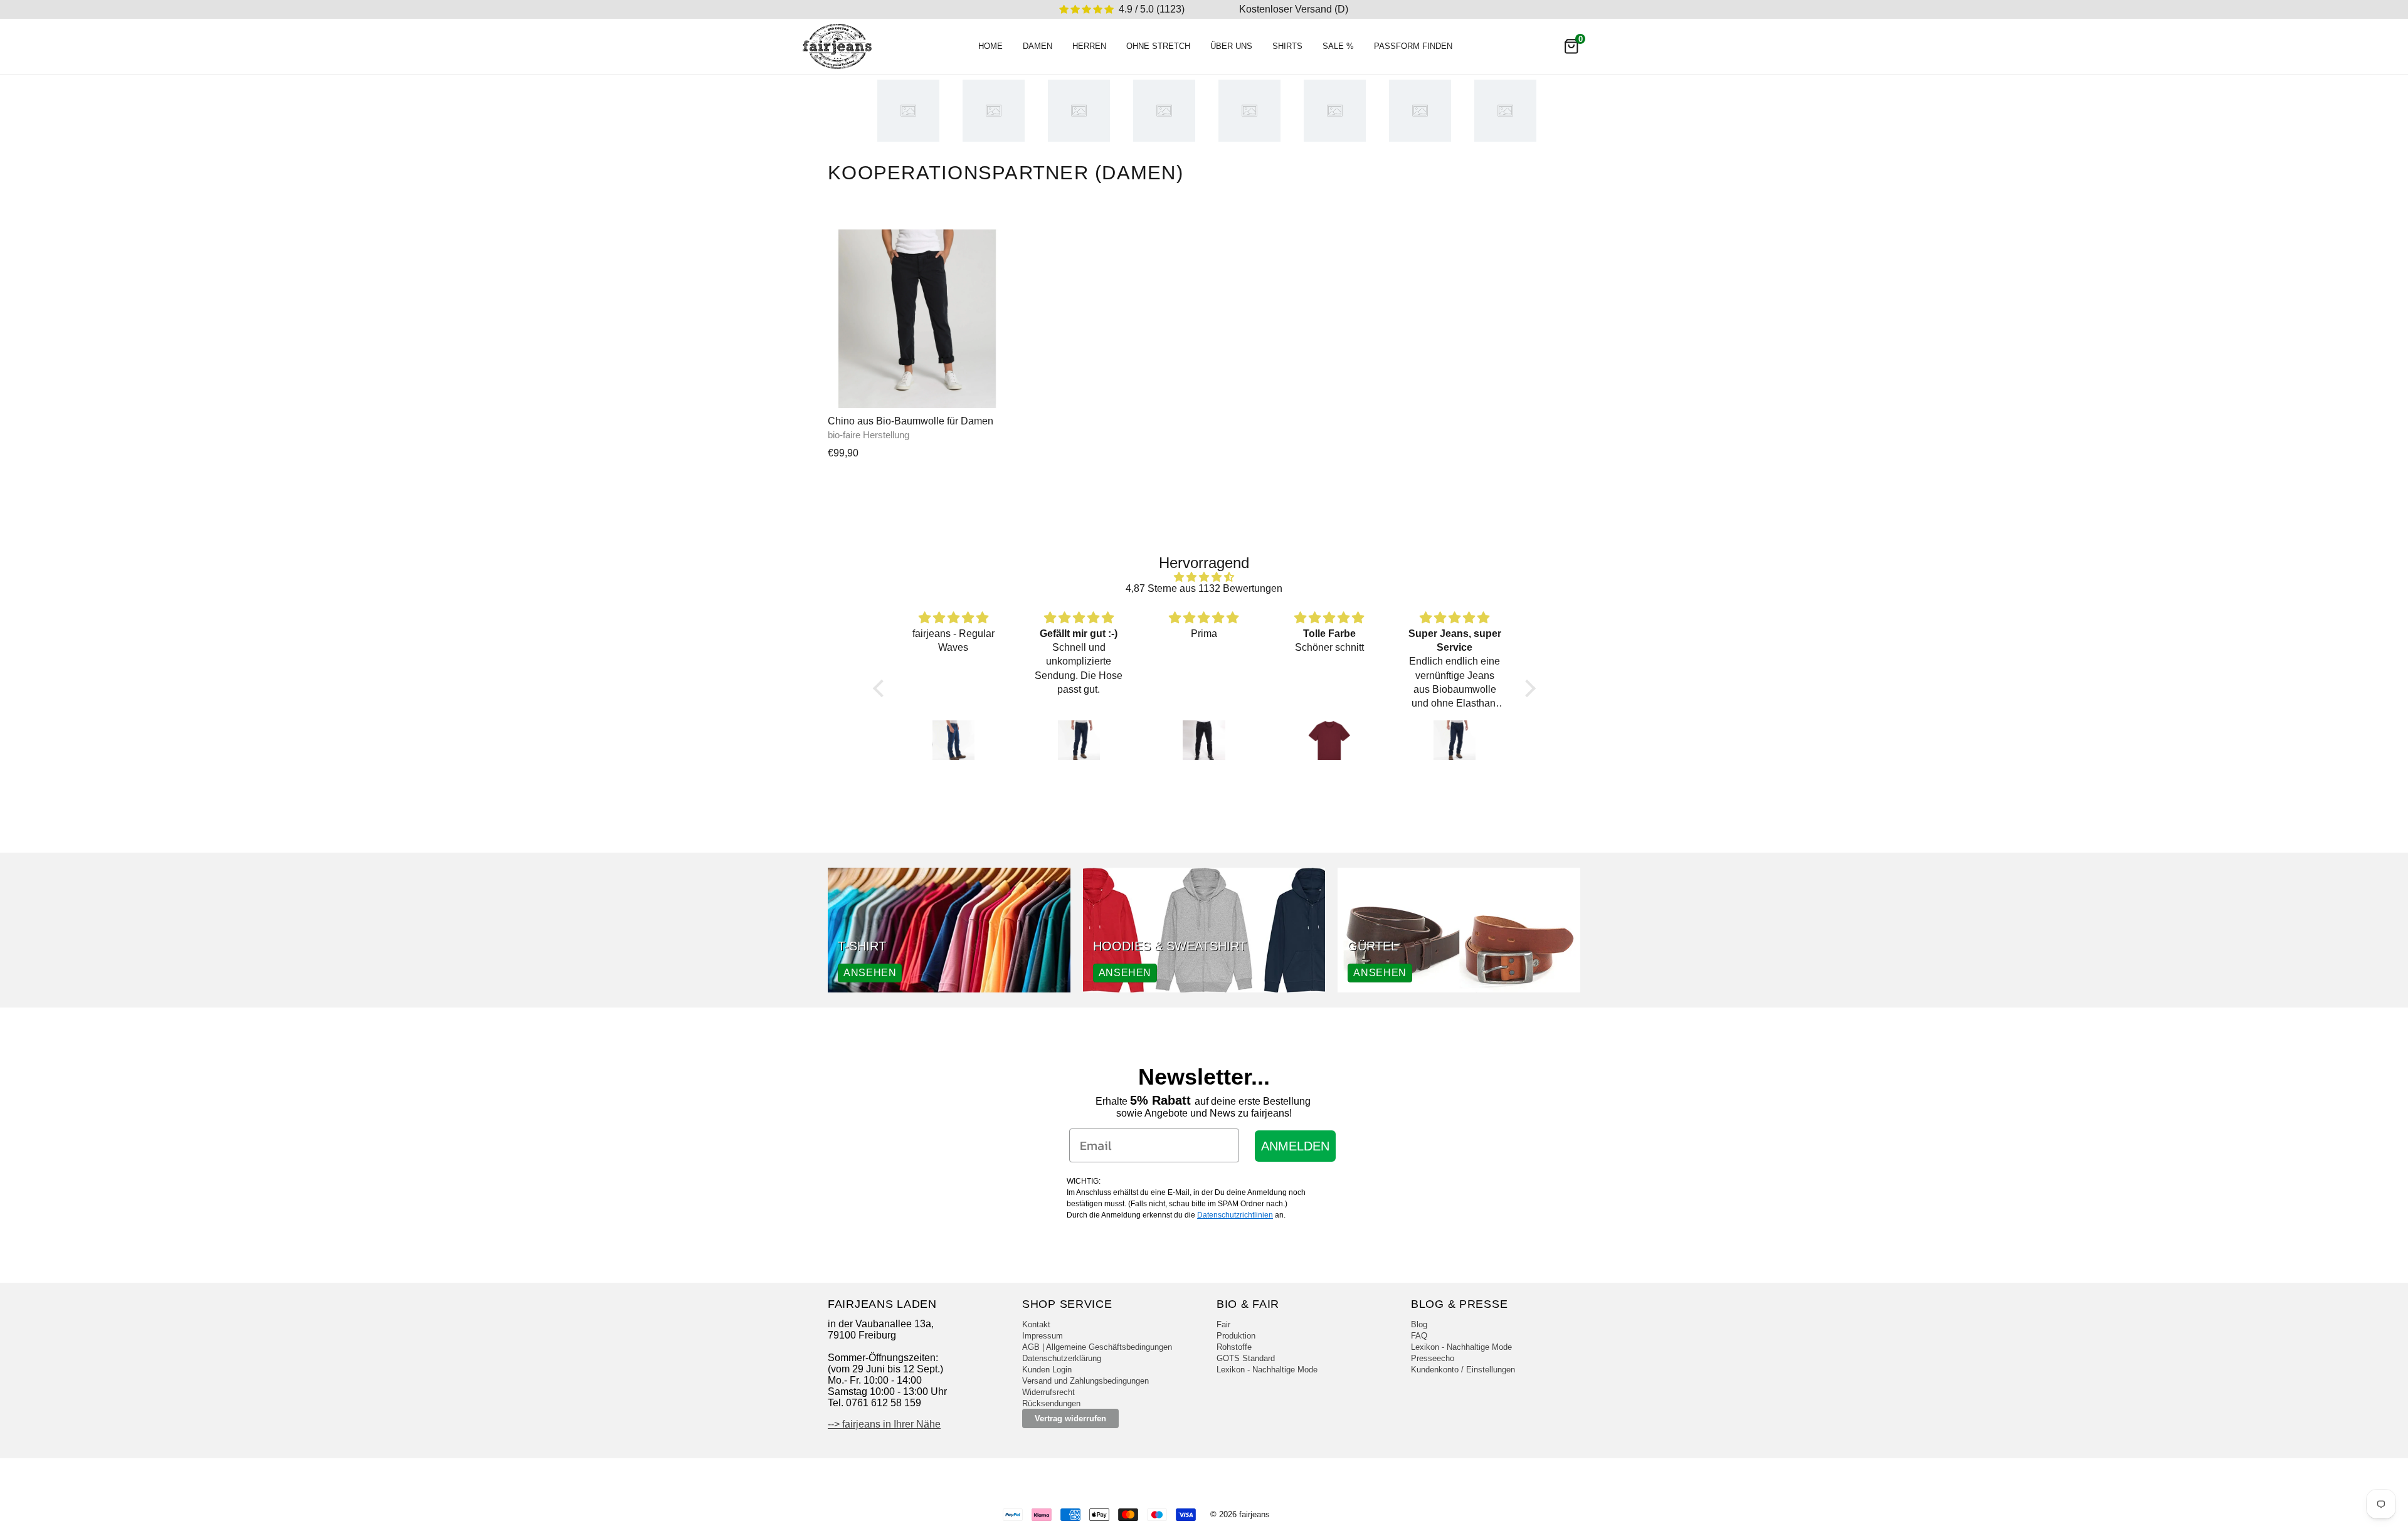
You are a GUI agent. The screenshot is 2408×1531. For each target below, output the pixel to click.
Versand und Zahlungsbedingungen (1085, 1381)
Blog (1419, 1324)
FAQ (1419, 1336)
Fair (1223, 1324)
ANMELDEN (1295, 1146)
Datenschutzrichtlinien (1235, 1215)
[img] (1204, 577)
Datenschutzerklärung (1062, 1358)
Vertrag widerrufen (1070, 1418)
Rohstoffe (1234, 1347)
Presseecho (1433, 1358)
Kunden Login (1047, 1370)
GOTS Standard (1246, 1358)
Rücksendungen (1051, 1403)
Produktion (1236, 1336)
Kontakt (1036, 1324)
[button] (881, 688)
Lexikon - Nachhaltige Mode (1267, 1370)
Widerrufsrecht (1048, 1392)
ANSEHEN (870, 973)
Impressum (1043, 1336)
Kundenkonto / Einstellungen (1463, 1370)
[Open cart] (1571, 46)
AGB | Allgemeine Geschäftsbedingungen (1097, 1347)
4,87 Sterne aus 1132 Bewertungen (1204, 588)
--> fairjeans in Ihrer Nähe (884, 1424)
